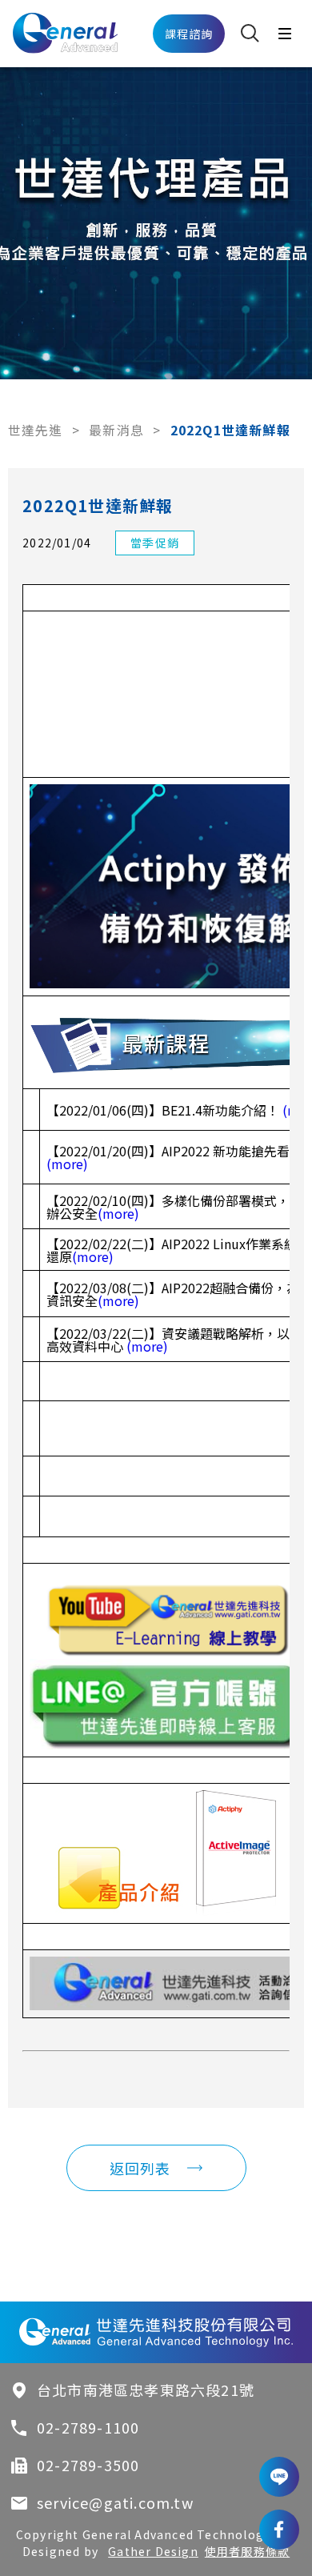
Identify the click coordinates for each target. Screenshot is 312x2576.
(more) (67, 1164)
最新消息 (116, 430)
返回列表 (140, 2168)
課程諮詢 (189, 34)
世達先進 (36, 430)
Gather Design (153, 2551)
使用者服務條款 (247, 2551)
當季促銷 (155, 543)
